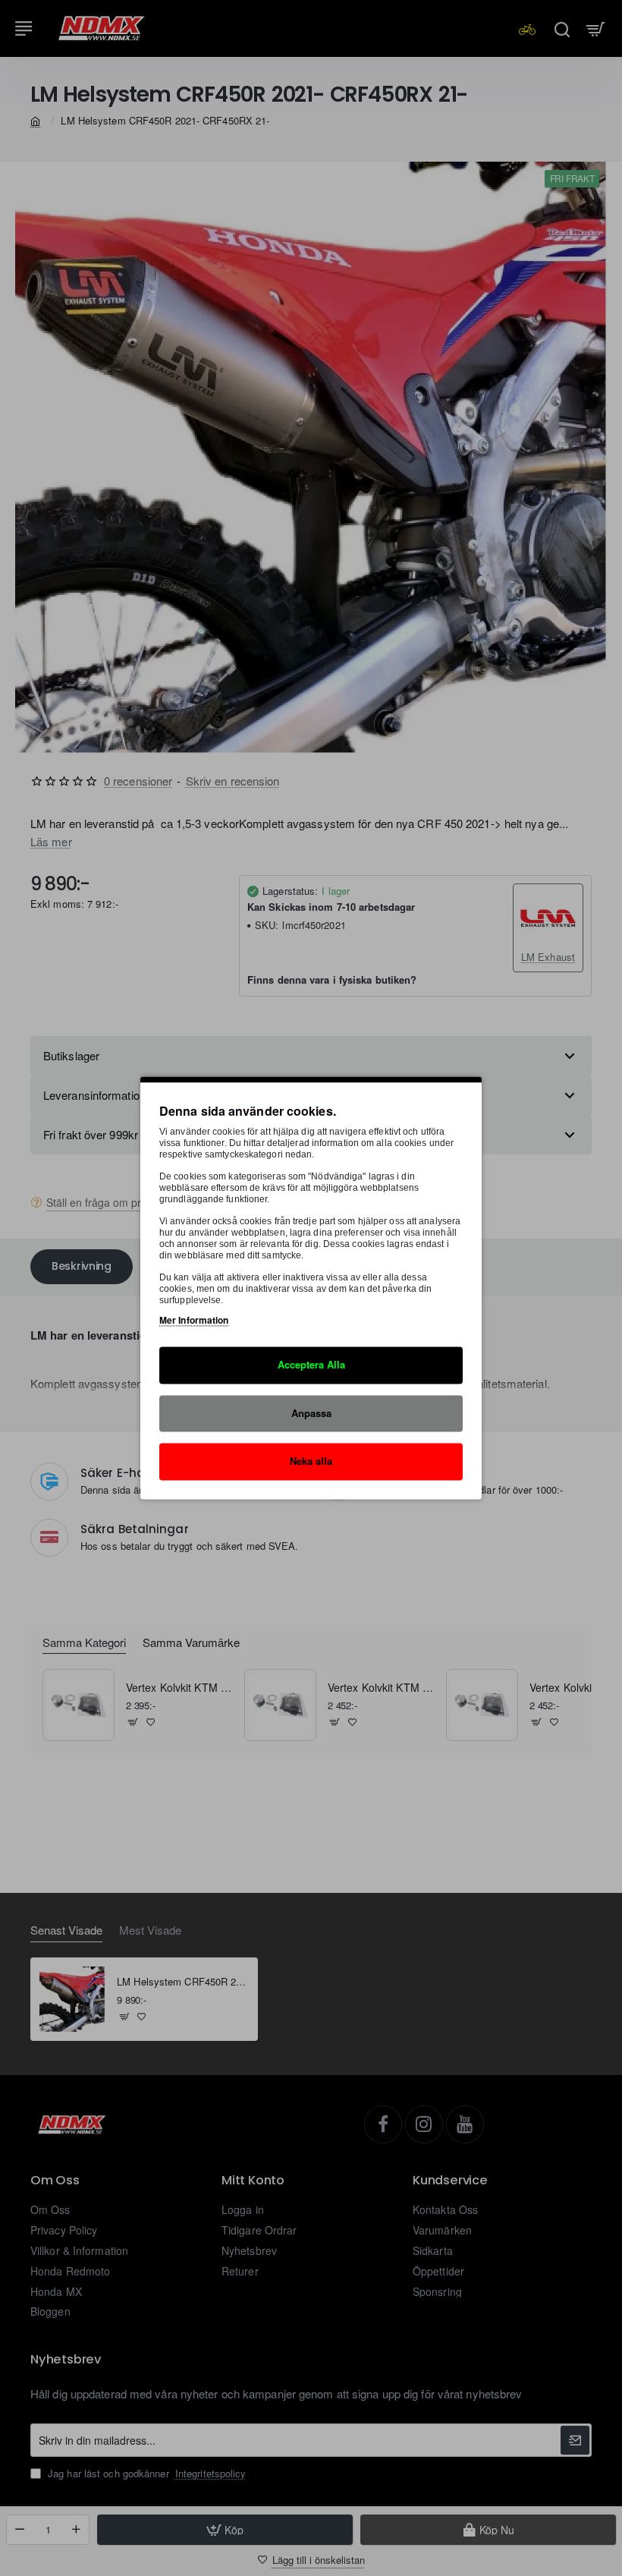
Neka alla (311, 1461)
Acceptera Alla (311, 1364)
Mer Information (194, 1320)
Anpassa (311, 1413)
